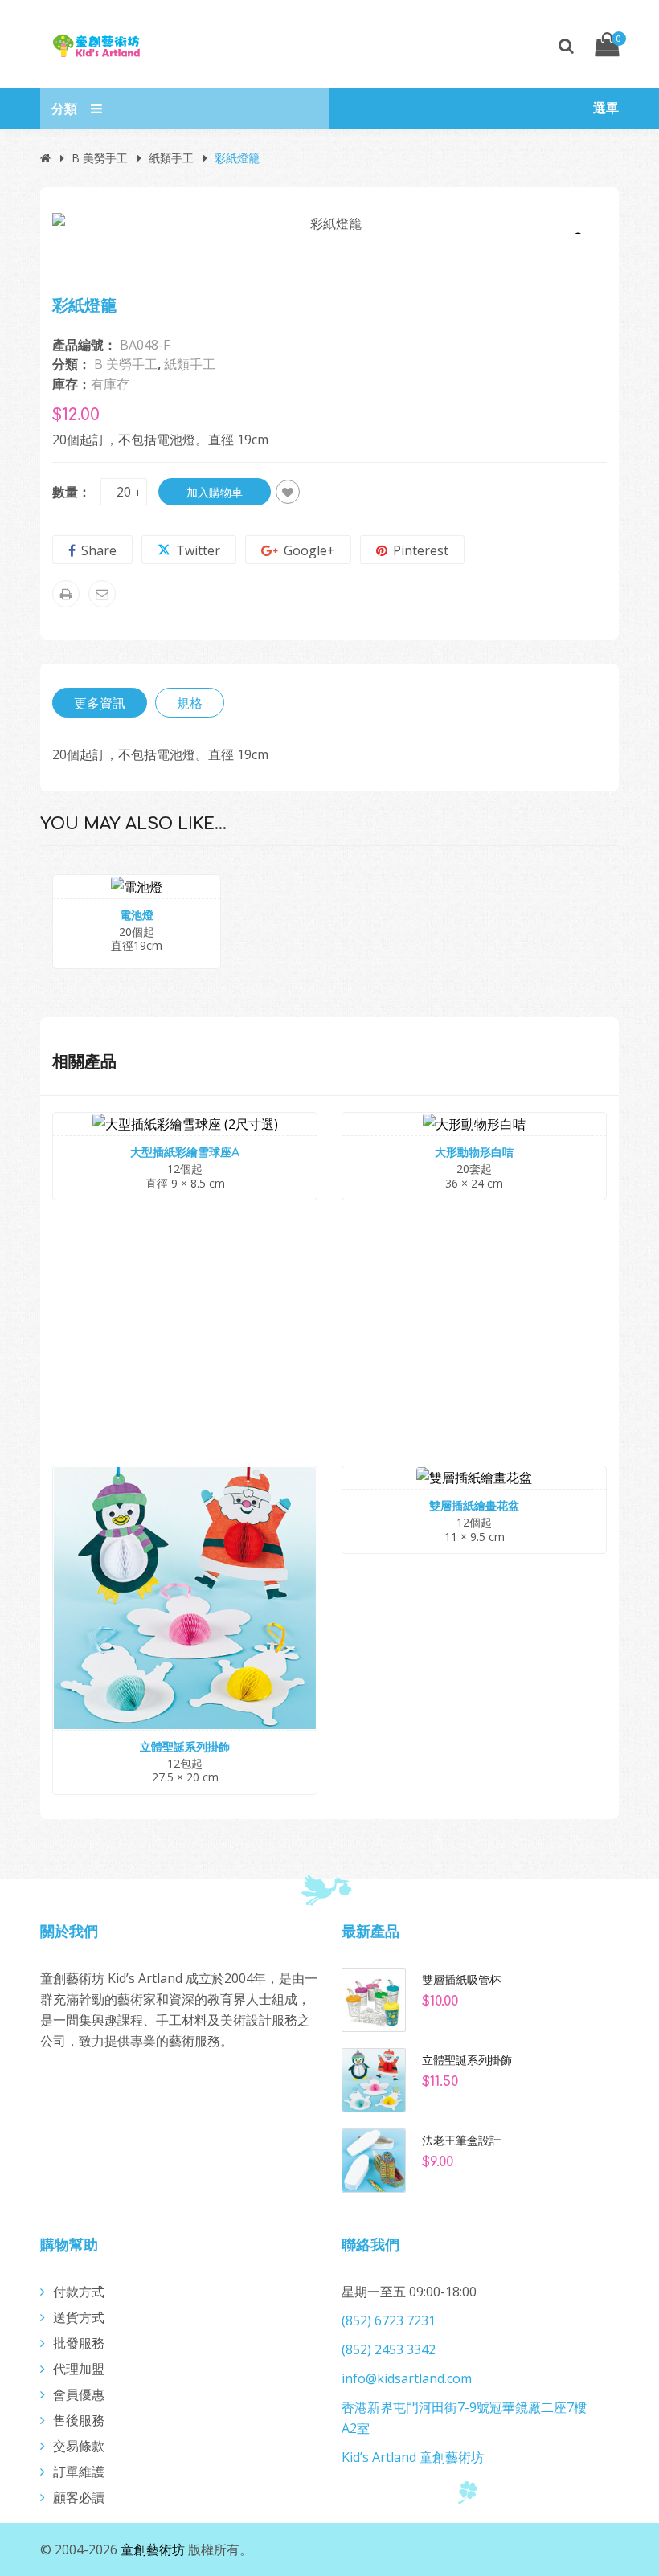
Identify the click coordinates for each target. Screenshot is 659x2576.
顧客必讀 (79, 2497)
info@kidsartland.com (407, 2378)
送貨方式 (79, 2317)
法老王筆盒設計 (461, 2141)
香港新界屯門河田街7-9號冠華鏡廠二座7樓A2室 (464, 2418)
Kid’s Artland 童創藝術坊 (413, 2457)
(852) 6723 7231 (389, 2320)
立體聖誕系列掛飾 (467, 2060)
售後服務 (79, 2420)
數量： (72, 492)
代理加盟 (79, 2369)
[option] (329, 223)
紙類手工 (171, 158)
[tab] (100, 703)
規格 (190, 703)
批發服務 (79, 2343)
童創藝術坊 (153, 2549)
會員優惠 (79, 2394)
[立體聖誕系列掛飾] (374, 2079)
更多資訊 (100, 703)
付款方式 (79, 2292)
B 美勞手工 (100, 158)
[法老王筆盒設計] (374, 2159)
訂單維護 (79, 2472)
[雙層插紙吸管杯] (374, 1998)
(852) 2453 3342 (389, 2349)
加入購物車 (215, 492)
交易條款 (79, 2446)
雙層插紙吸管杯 (461, 1980)
